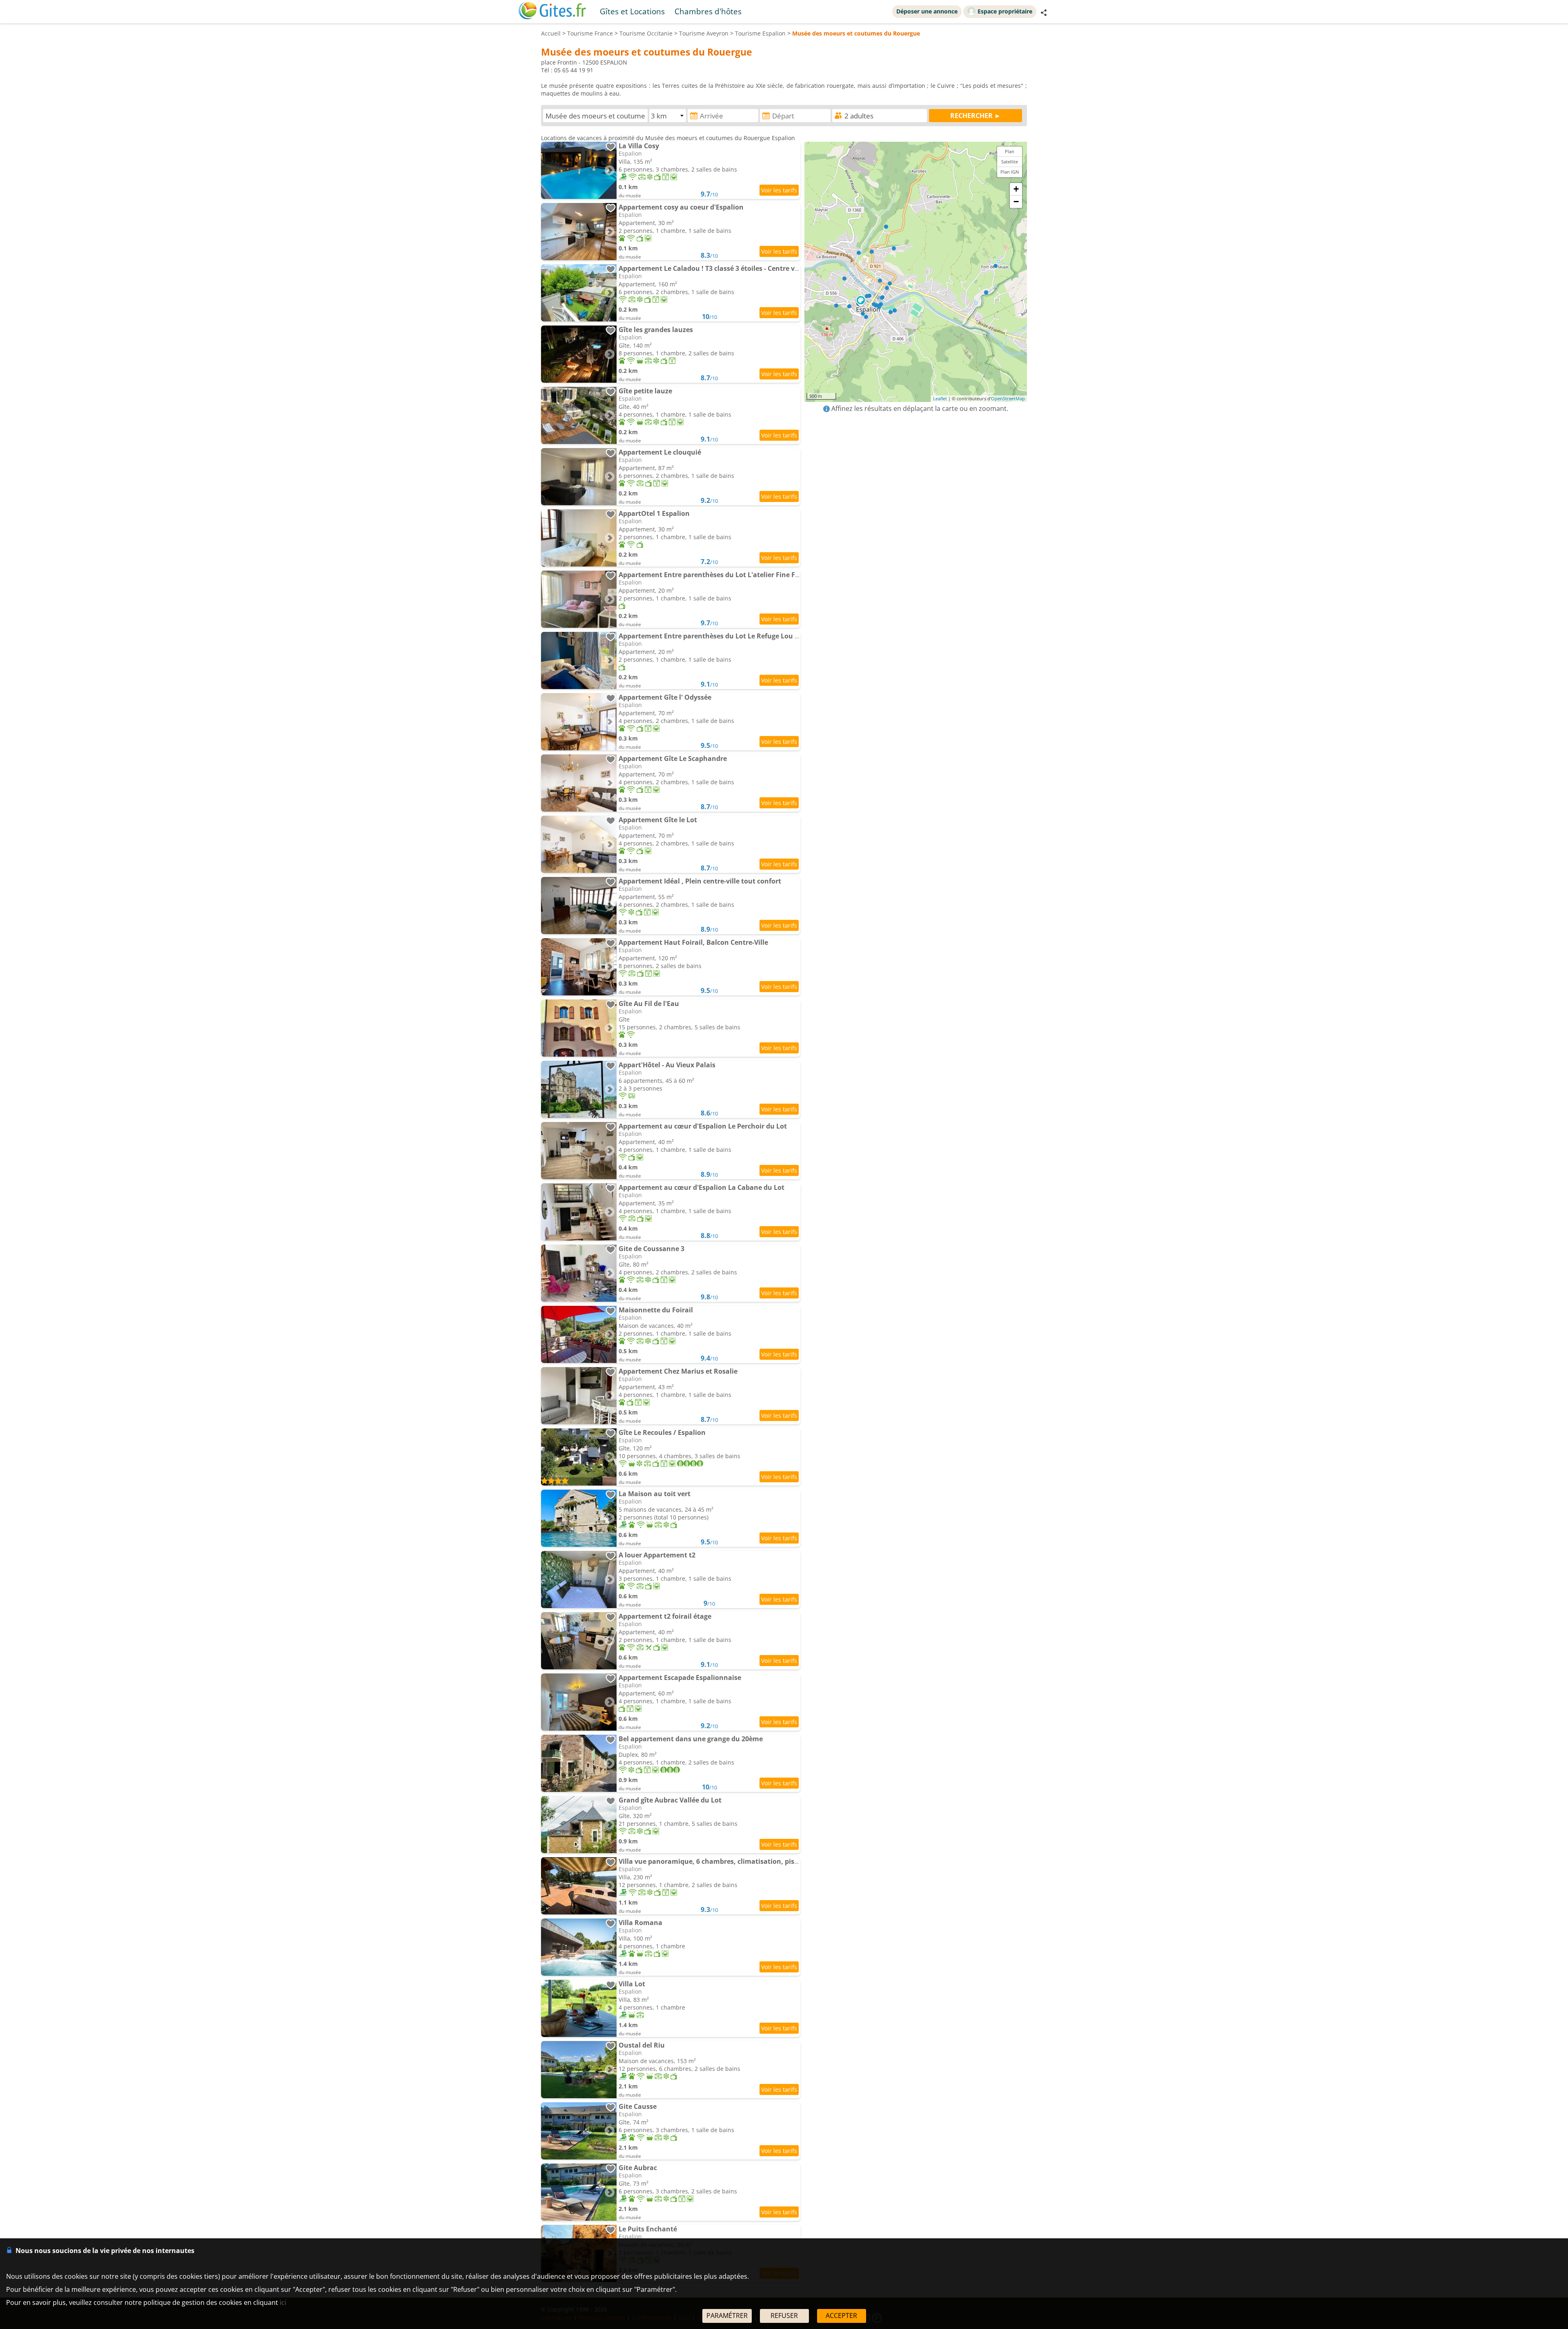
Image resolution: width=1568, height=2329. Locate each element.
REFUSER (784, 2316)
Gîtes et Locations (632, 11)
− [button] (1016, 202)
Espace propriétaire (1005, 11)
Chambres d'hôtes (708, 11)
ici (283, 2302)
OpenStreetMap (1008, 398)
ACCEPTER (841, 2316)
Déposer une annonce (927, 11)
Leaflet (940, 398)
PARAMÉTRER (727, 2316)
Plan (1010, 151)
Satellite (1010, 162)
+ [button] (1016, 189)
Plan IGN (1010, 172)
